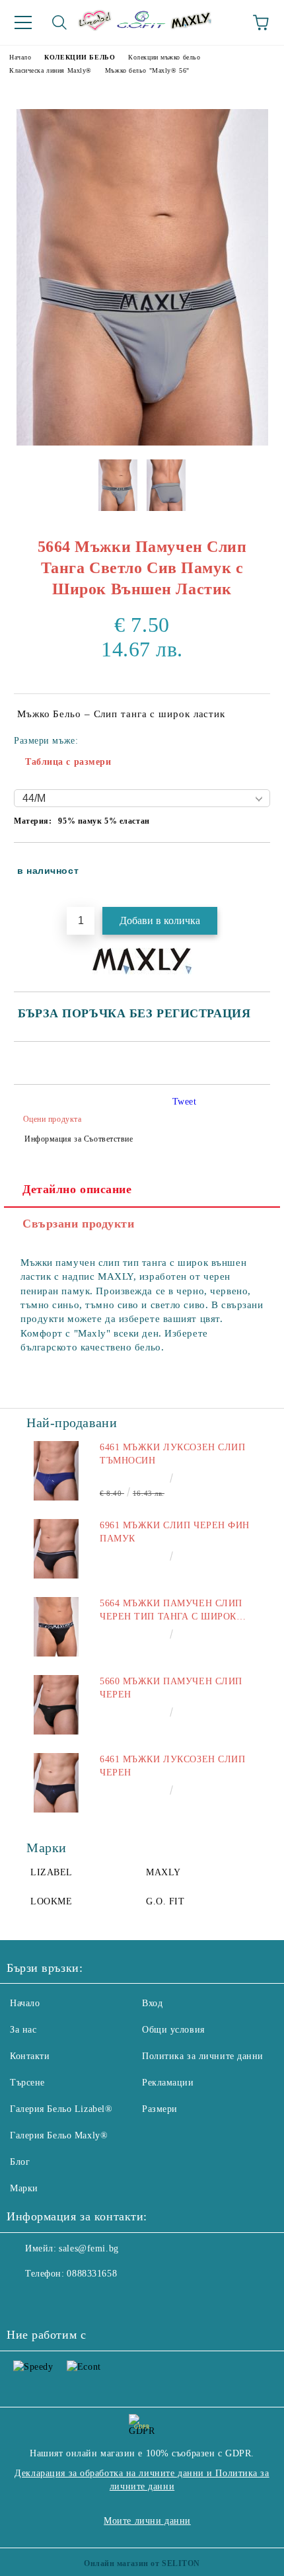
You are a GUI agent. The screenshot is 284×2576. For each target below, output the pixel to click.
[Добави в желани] (251, 865)
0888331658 (92, 2274)
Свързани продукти (79, 1224)
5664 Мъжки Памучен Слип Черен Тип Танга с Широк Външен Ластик (171, 1611)
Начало (20, 57)
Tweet (185, 1102)
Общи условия (173, 2030)
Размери (160, 2109)
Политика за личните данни (203, 2056)
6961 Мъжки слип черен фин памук (175, 1532)
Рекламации (168, 2083)
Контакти (30, 2056)
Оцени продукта (52, 1119)
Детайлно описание (77, 1189)
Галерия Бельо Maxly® (59, 2135)
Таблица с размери (68, 762)
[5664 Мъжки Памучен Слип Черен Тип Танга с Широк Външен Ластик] (56, 1627)
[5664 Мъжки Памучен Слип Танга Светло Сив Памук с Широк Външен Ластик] (142, 443)
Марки (24, 2188)
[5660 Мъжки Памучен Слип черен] (56, 1705)
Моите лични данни (147, 2521)
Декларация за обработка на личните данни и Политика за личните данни (142, 2480)
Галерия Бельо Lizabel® (61, 2109)
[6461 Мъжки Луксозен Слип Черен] (56, 1783)
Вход (152, 2003)
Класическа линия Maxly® (51, 70)
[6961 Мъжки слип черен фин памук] (56, 1549)
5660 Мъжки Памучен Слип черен (171, 1688)
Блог (20, 2162)
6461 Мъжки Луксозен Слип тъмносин (172, 1454)
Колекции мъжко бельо (164, 57)
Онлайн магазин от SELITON (142, 2563)
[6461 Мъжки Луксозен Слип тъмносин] (56, 1471)
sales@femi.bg (89, 2248)
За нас (23, 2030)
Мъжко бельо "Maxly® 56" (147, 70)
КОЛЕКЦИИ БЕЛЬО (80, 57)
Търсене (27, 2083)
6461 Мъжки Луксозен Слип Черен (172, 1766)
